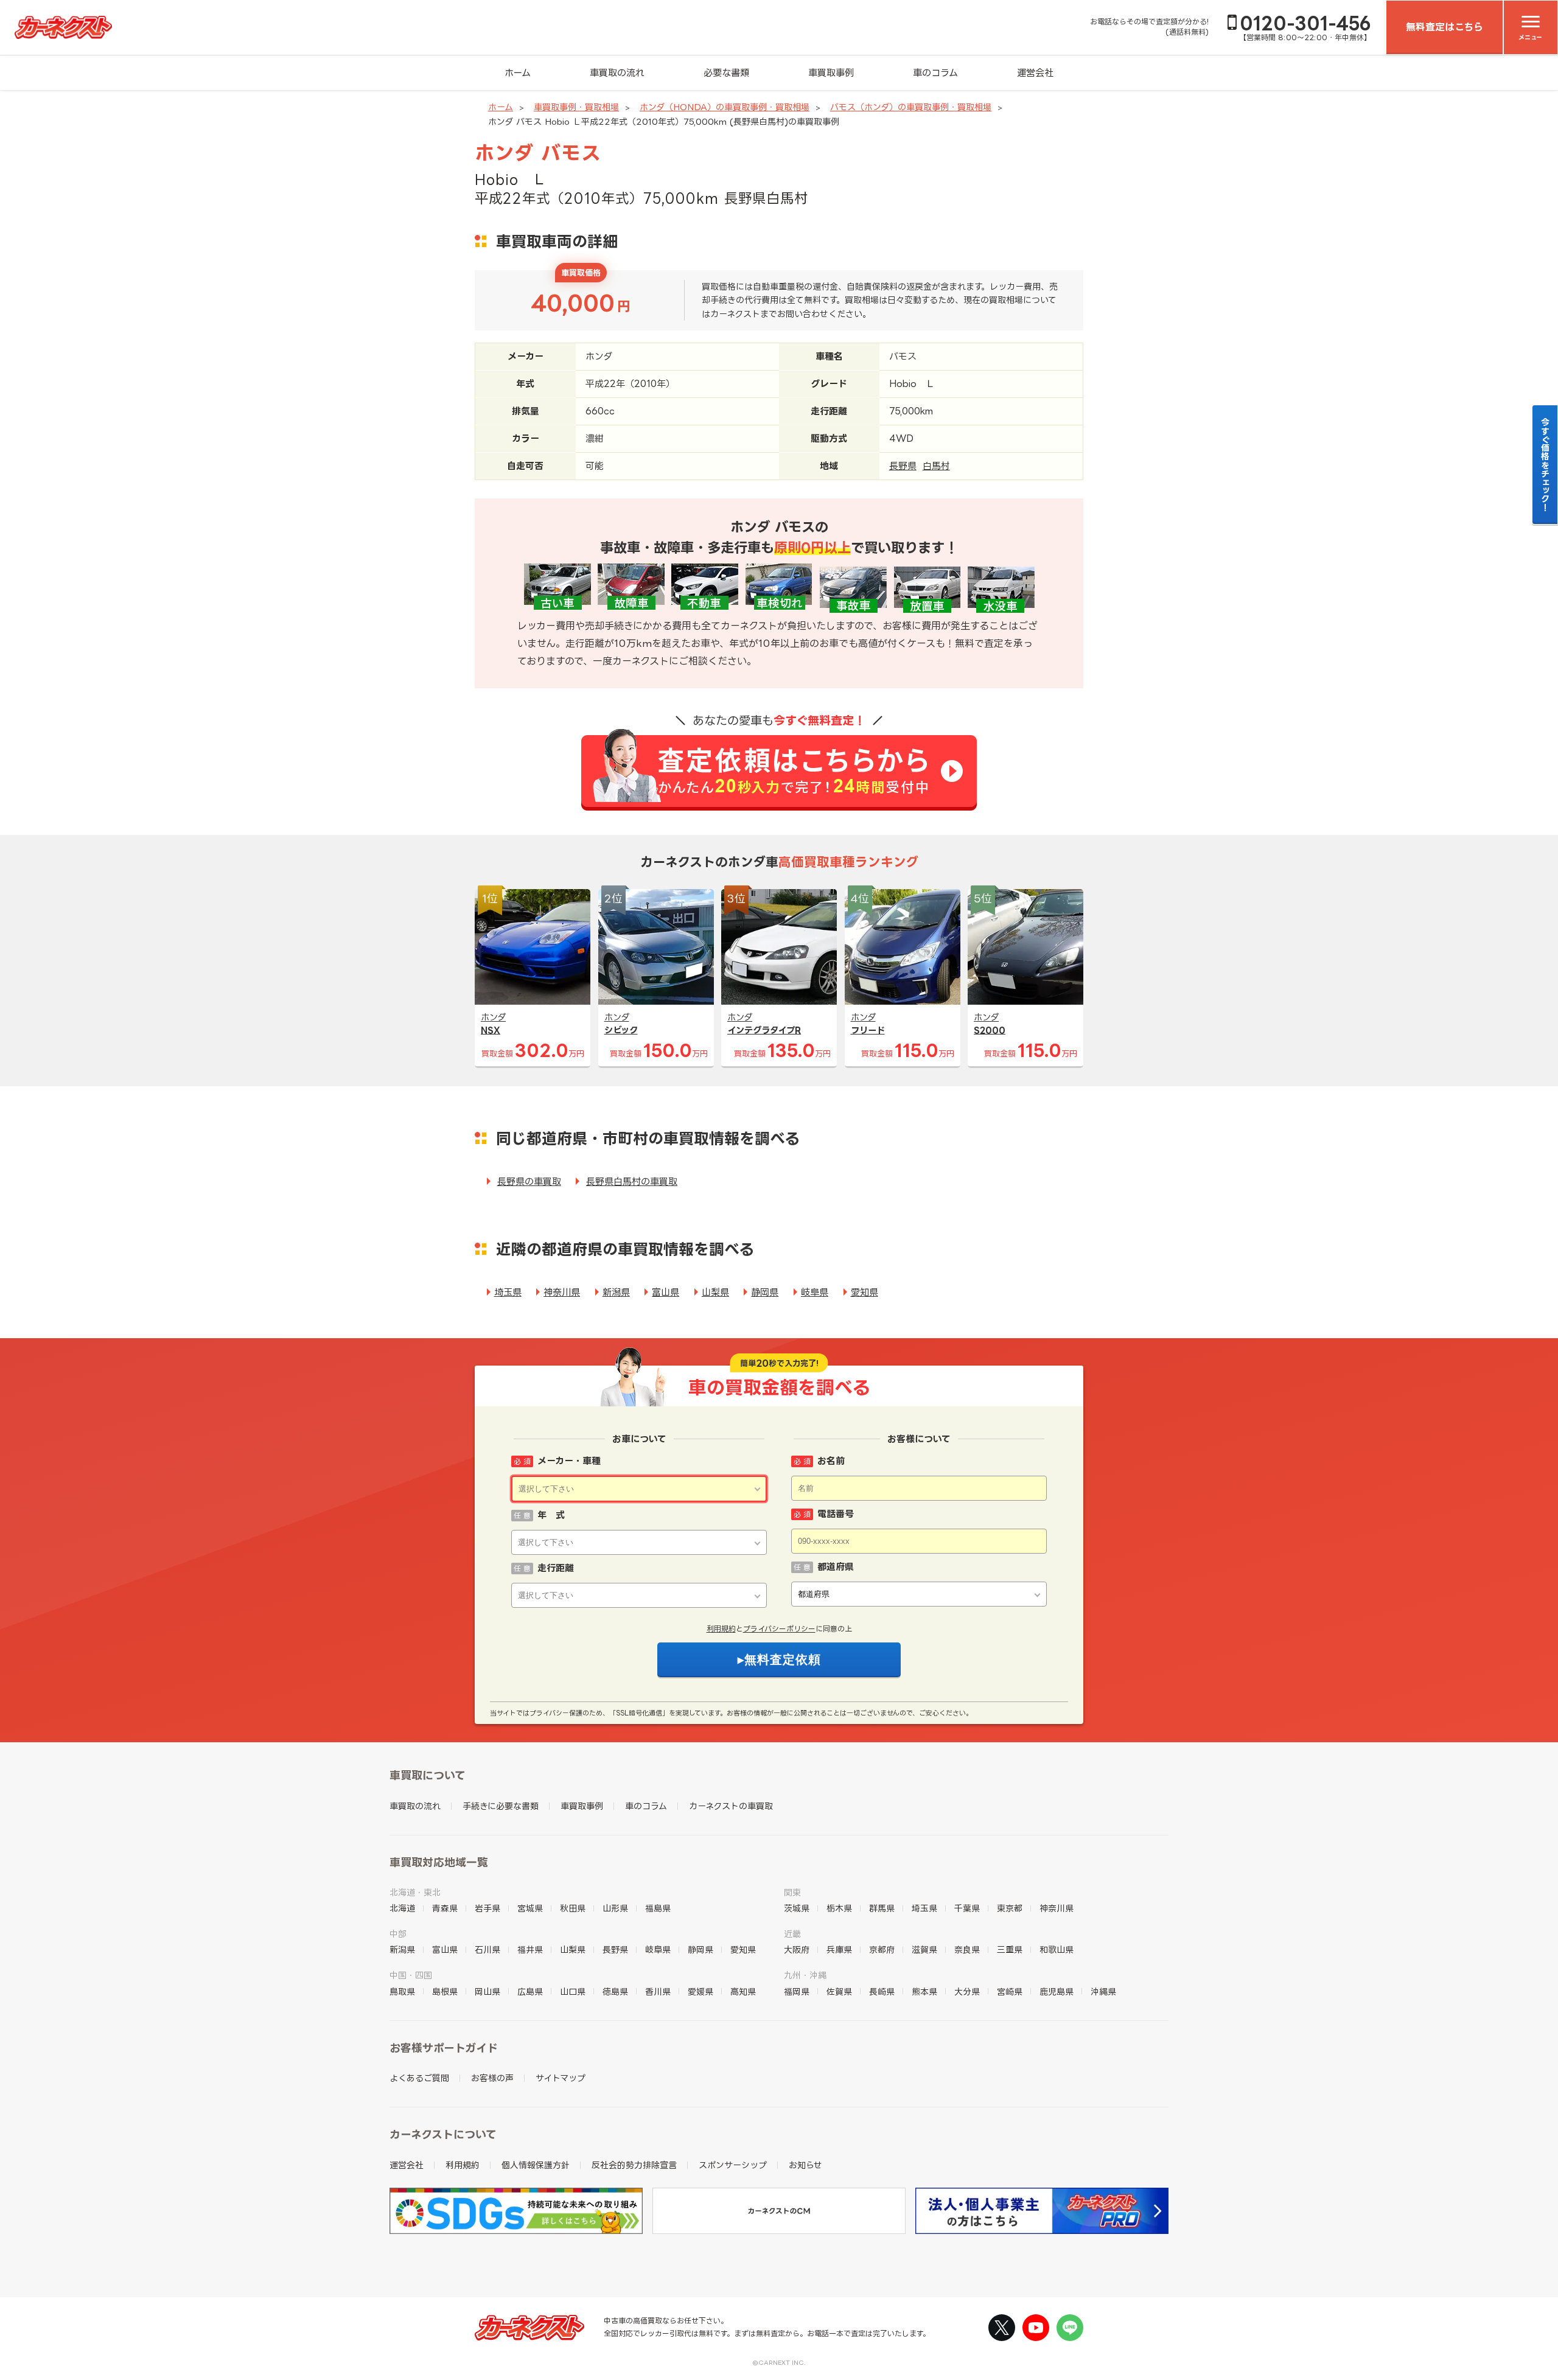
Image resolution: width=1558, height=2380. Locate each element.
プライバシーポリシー (779, 1629)
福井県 (530, 1949)
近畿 (792, 1934)
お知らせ (805, 2165)
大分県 (967, 1991)
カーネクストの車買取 (731, 1806)
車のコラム (935, 73)
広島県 (530, 1991)
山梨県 (715, 1292)
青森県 (445, 1908)
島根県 (445, 1991)
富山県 (665, 1292)
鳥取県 (402, 1991)
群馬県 (882, 1908)
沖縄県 (1103, 1991)
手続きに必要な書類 (501, 1806)
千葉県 (967, 1908)
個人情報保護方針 (536, 2165)
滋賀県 (924, 1949)
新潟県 (616, 1292)
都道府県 (836, 1567)
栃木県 (839, 1908)
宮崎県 (1010, 1991)
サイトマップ (561, 2078)
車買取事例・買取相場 (576, 107)
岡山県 (487, 1991)
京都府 (882, 1949)
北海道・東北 (415, 1892)
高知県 (743, 1991)
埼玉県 (508, 1292)
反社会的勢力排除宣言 (634, 2165)
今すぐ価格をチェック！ (1546, 464)
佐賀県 (839, 1991)
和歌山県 (1057, 1949)
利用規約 (721, 1629)
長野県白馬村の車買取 (632, 1181)
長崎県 (882, 1991)
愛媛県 (700, 1991)
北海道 (402, 1908)
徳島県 (615, 1991)
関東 (792, 1892)
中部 (398, 1934)
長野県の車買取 (529, 1181)
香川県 (658, 1991)
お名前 (831, 1461)
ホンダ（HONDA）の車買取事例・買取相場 (725, 107)
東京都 (1010, 1908)
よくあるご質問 (419, 2078)
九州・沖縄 (805, 1975)
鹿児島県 (1057, 1991)
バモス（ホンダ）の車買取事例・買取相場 (911, 107)
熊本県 (924, 1991)
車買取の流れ (617, 73)
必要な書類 (726, 73)
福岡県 (797, 1991)
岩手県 (487, 1908)
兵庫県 (839, 1949)
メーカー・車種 (569, 1461)
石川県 (487, 1949)
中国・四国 (411, 1975)
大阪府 (797, 1949)
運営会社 (1035, 73)
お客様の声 (492, 2078)
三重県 (1010, 1949)
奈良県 (967, 1949)
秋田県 (573, 1908)
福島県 (658, 1908)
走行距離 (556, 1568)
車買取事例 (831, 73)
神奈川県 (562, 1292)
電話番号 (836, 1514)
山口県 (573, 1991)
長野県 (903, 466)
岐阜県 (815, 1292)
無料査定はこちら (1444, 27)
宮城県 (530, 1908)
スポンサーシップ (733, 2165)
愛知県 (865, 1292)
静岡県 (765, 1292)
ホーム (518, 73)
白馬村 (936, 466)
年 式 (551, 1515)
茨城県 (797, 1908)
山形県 (615, 1908)
